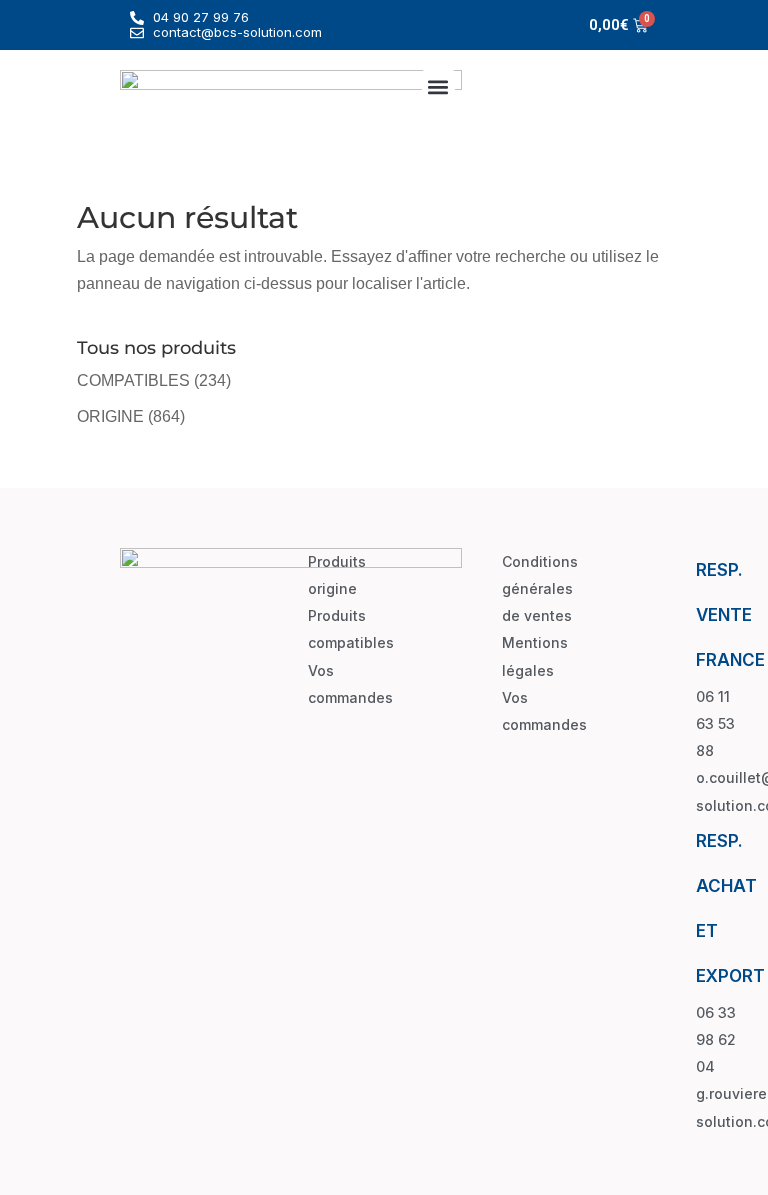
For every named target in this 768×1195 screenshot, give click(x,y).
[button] (438, 86)
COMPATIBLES (133, 380)
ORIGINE (110, 416)
